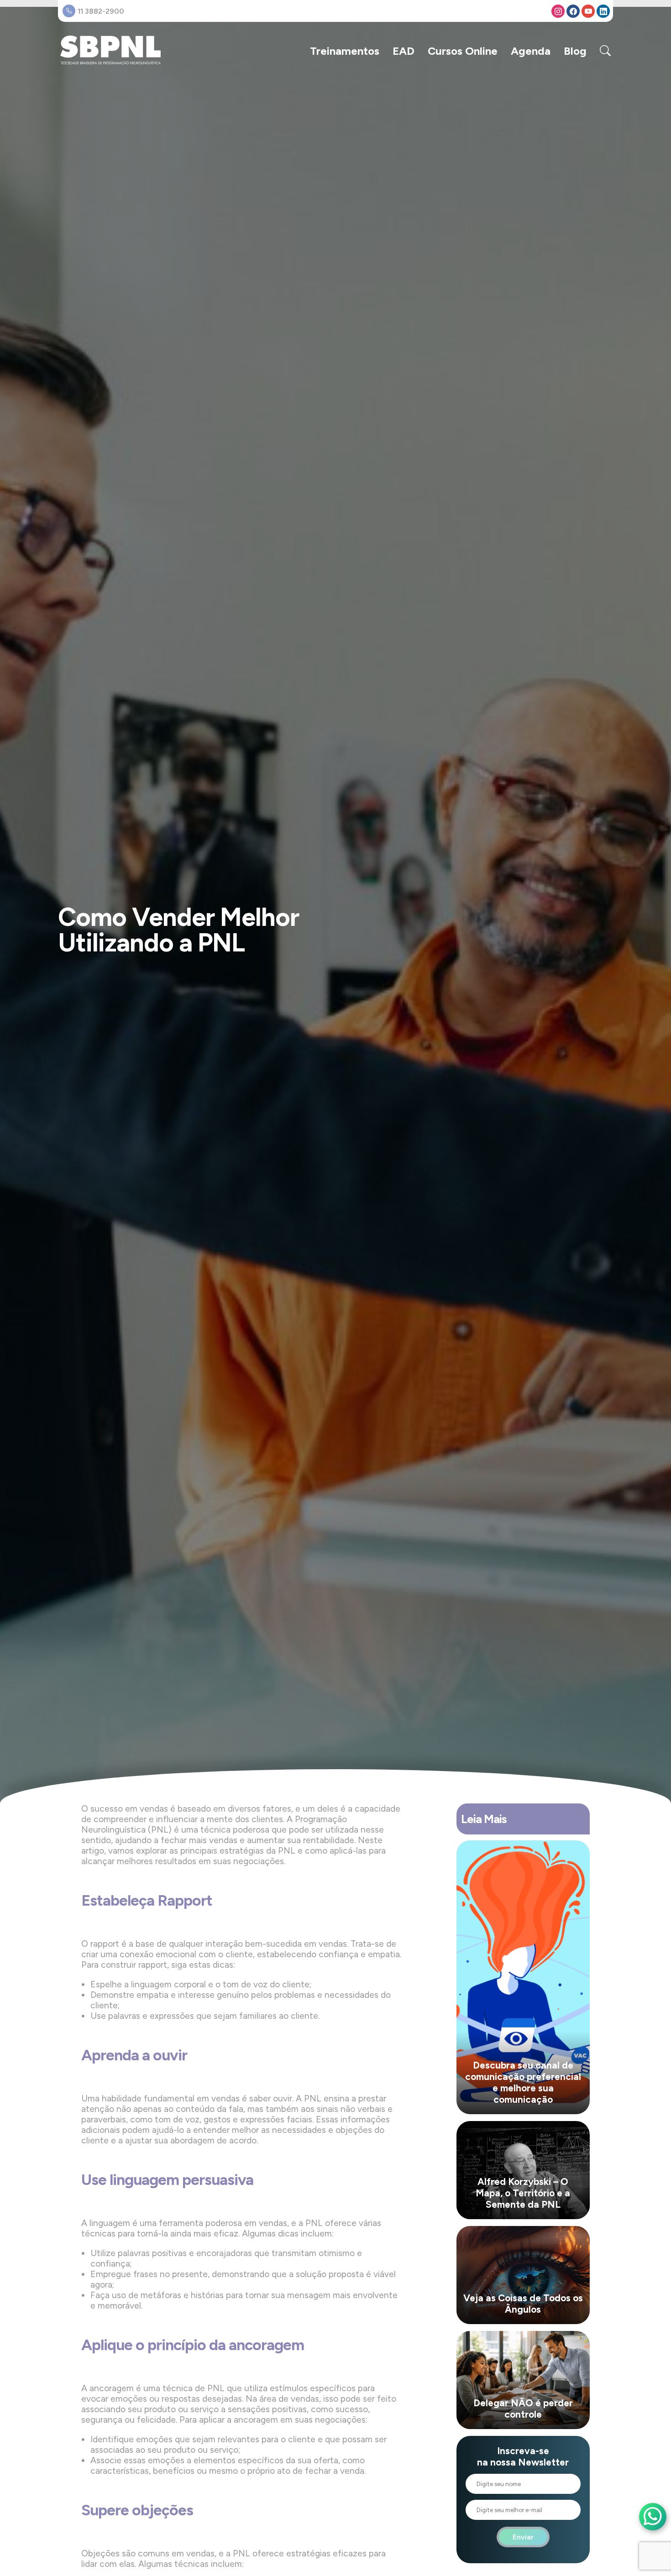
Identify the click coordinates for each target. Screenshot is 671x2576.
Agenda (531, 51)
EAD (404, 51)
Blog (575, 51)
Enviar (523, 2537)
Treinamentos (345, 51)
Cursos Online (463, 51)
